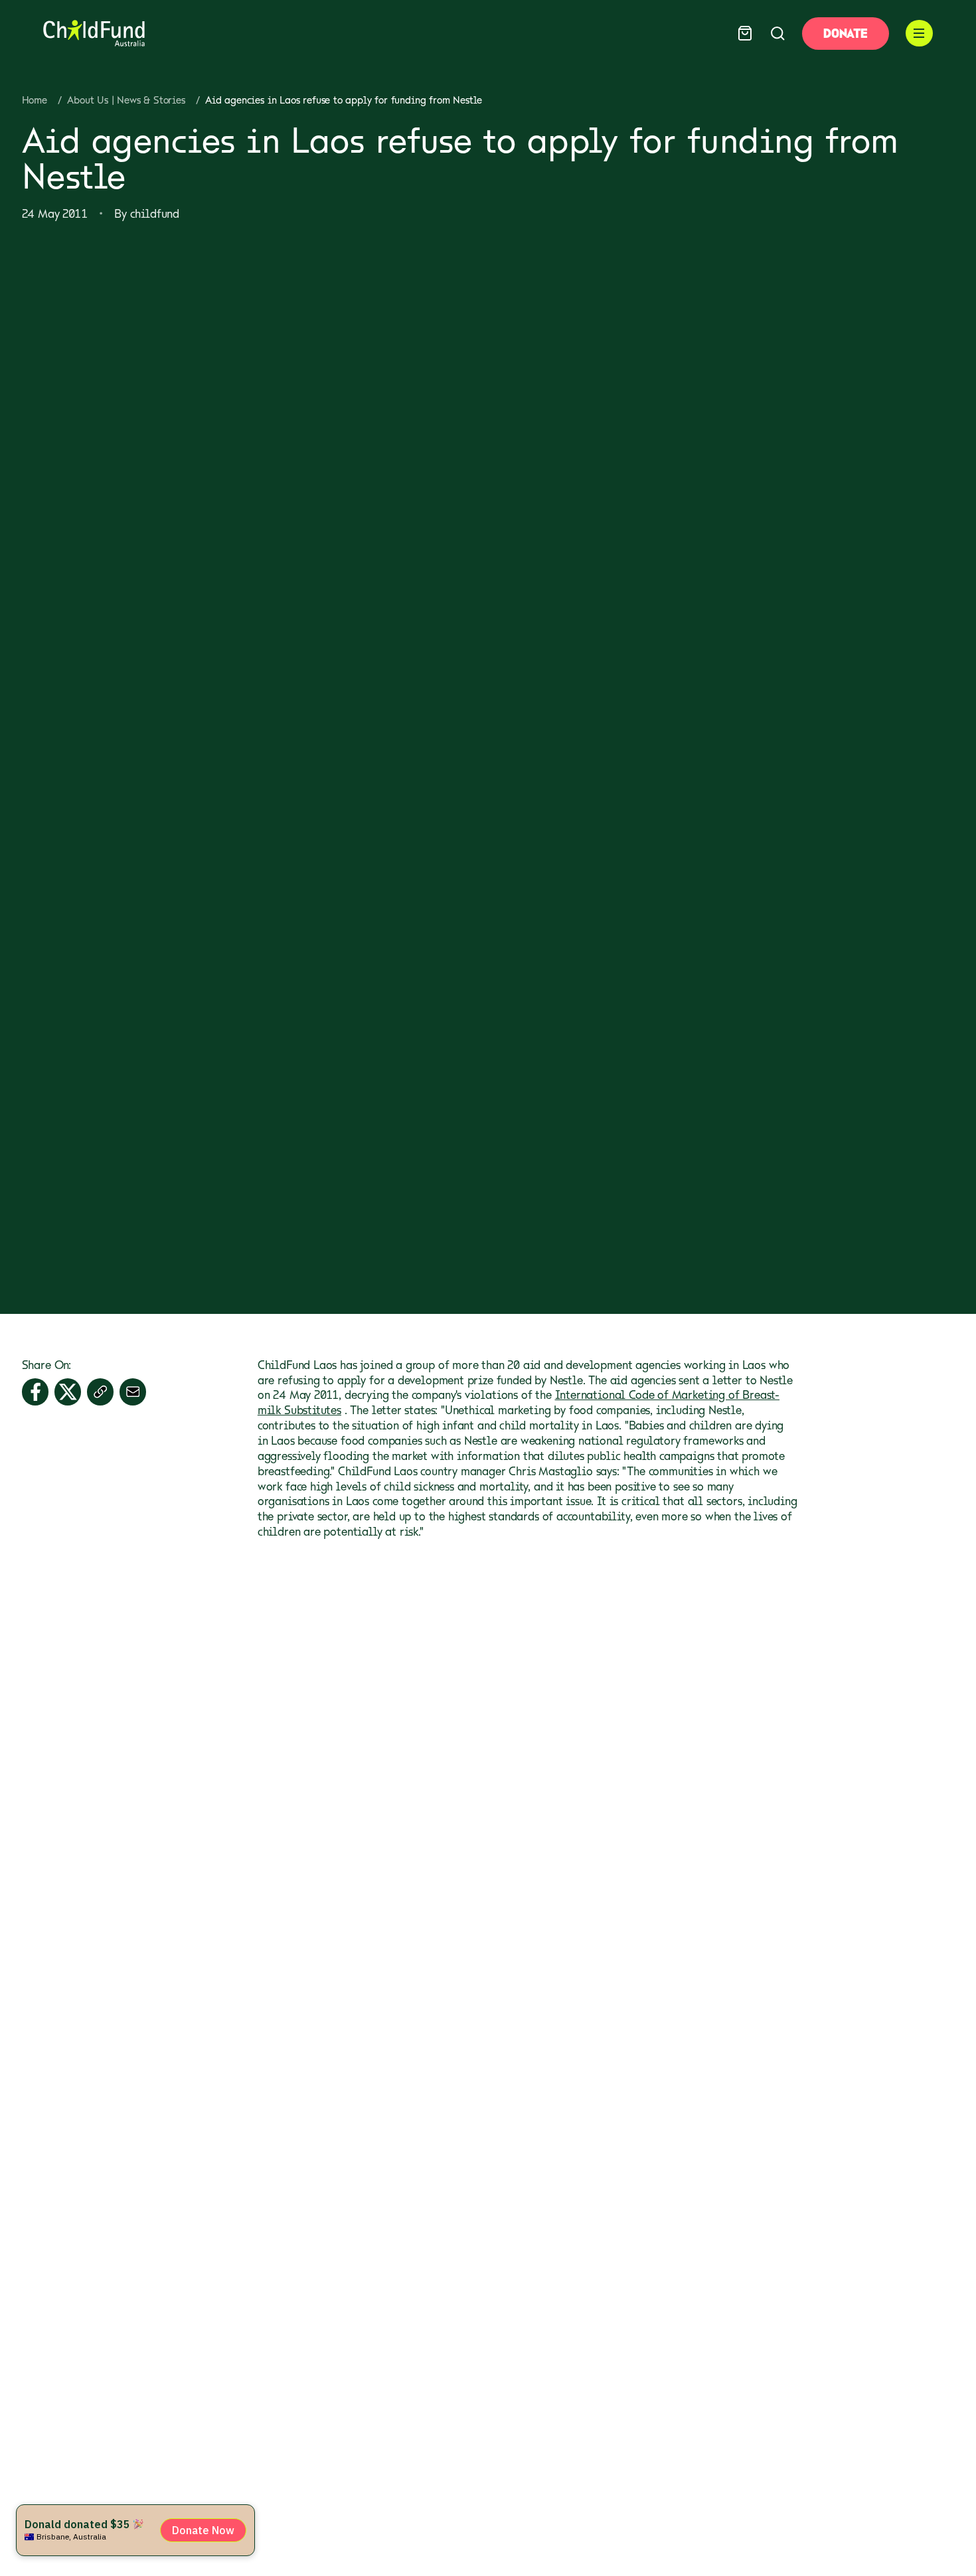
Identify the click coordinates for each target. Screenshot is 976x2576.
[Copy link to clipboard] (101, 1392)
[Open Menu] (919, 34)
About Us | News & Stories (126, 100)
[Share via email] (133, 1392)
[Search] (778, 34)
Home (35, 100)
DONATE (845, 33)
